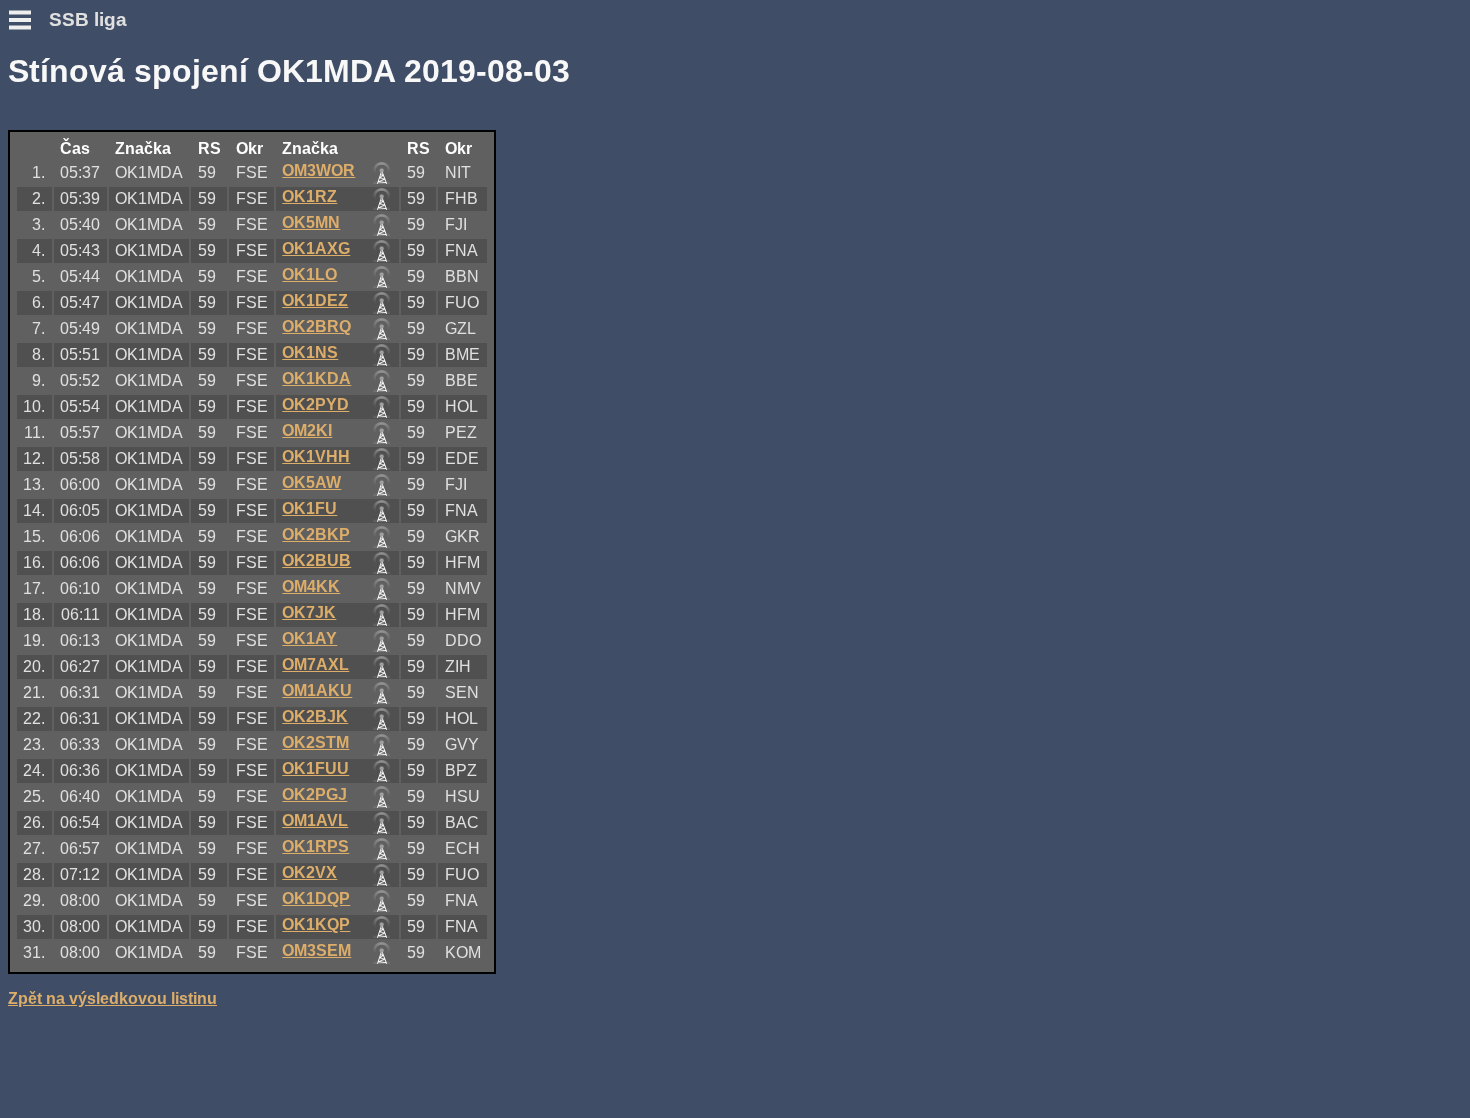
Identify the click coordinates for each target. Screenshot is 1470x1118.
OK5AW (311, 482)
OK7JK (309, 612)
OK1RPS (315, 846)
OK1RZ (309, 196)
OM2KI (307, 430)
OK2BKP (316, 534)
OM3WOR (318, 170)
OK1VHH (316, 456)
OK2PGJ (314, 794)
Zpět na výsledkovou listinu (112, 998)
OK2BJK (315, 716)
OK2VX (309, 872)
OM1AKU (317, 690)
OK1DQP (316, 898)
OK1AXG (316, 248)
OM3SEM (316, 950)
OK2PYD (315, 404)
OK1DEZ (315, 300)
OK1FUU (315, 768)
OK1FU (309, 508)
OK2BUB (316, 560)
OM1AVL (315, 820)
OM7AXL (315, 664)
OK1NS (310, 352)
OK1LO (309, 274)
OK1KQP (316, 924)
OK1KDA (316, 378)
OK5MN (311, 222)
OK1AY (309, 638)
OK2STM (315, 742)
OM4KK (311, 586)
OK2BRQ (316, 326)
